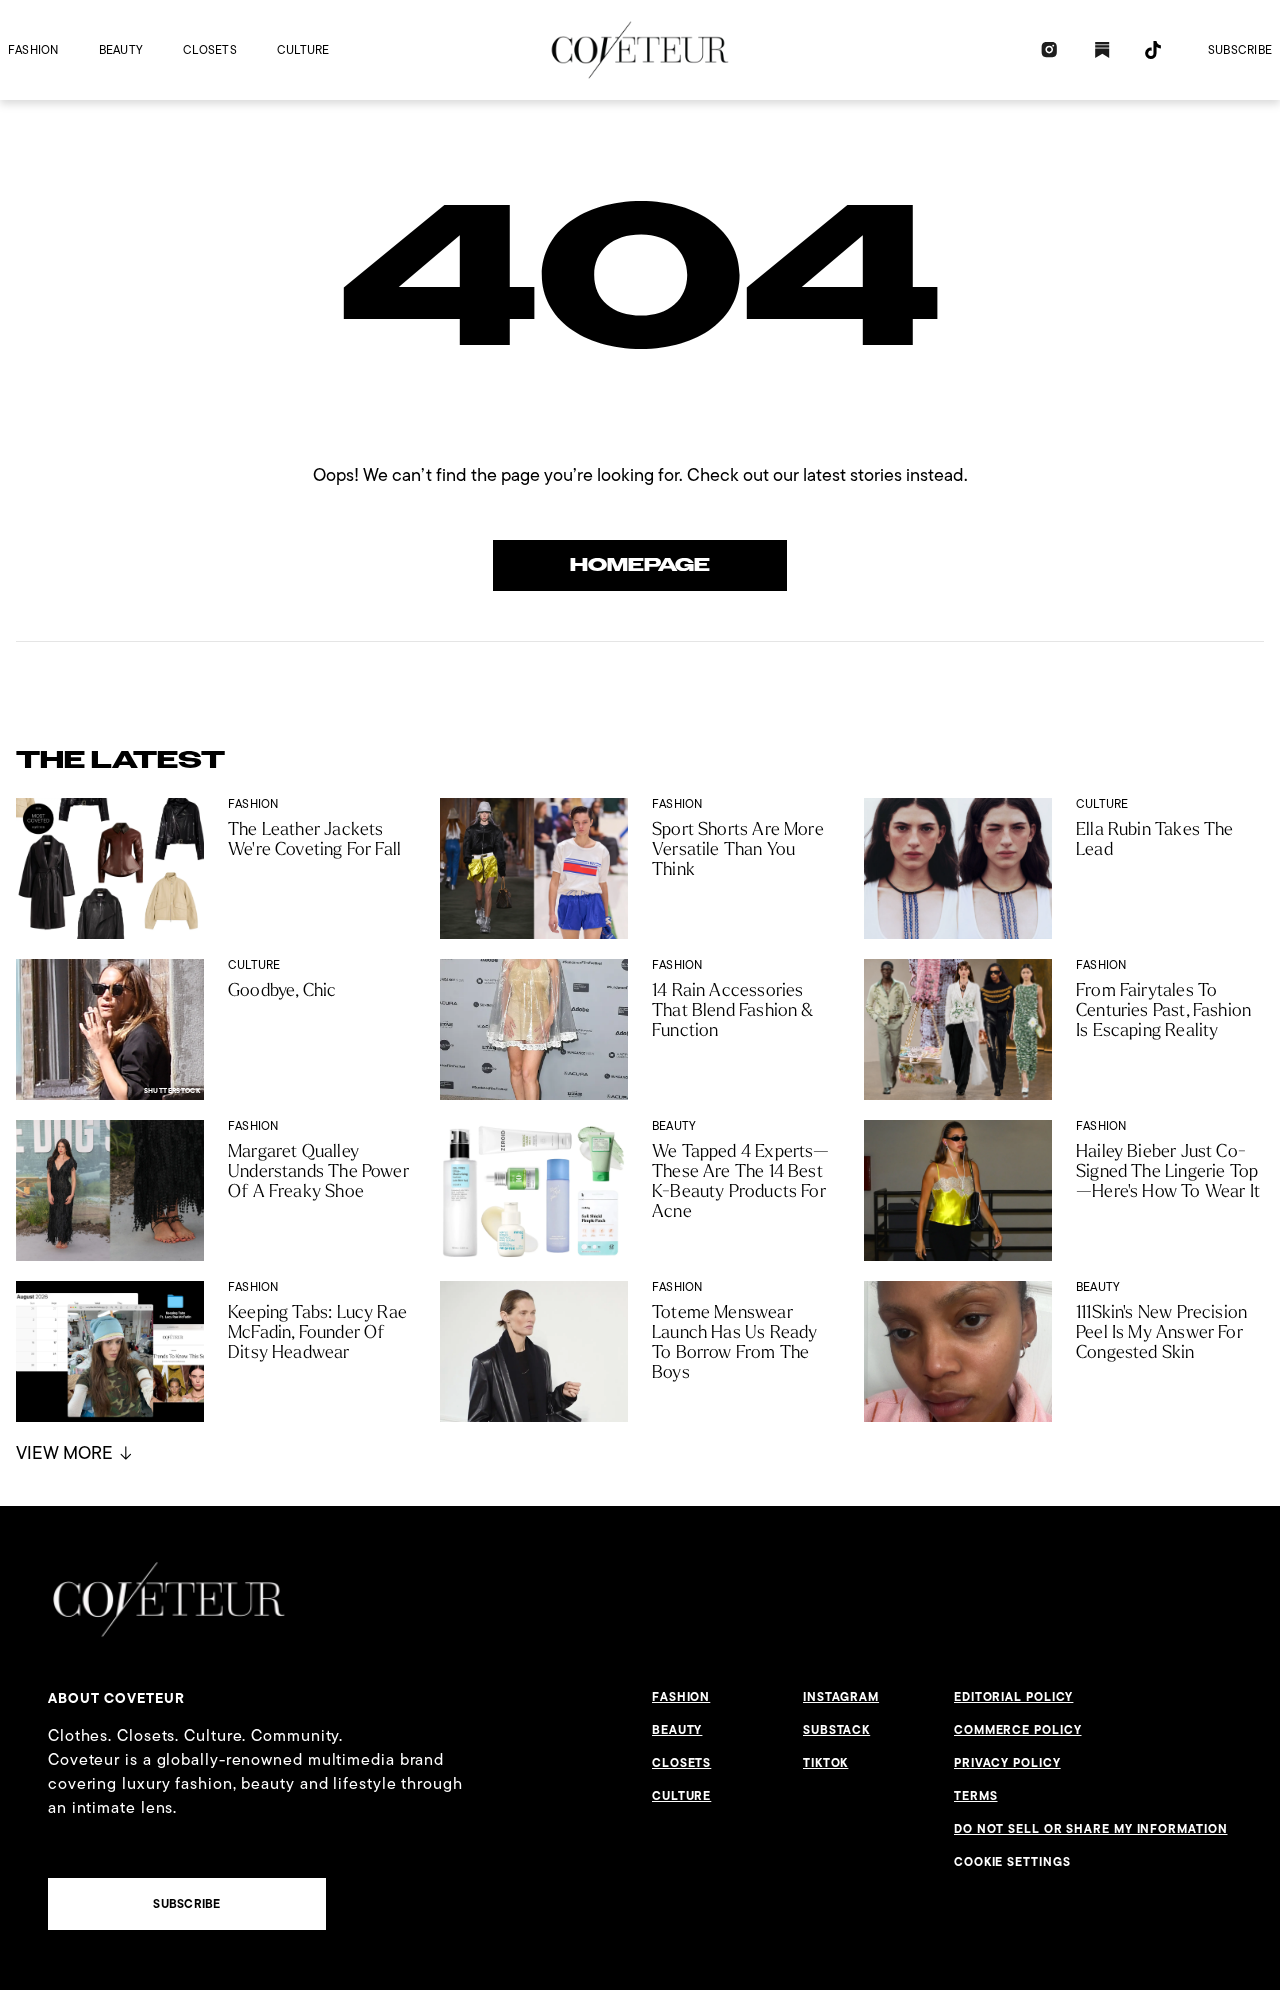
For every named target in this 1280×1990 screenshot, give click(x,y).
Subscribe (1240, 49)
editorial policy (1013, 1697)
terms (976, 1796)
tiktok (825, 1763)
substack (836, 1730)
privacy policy (1007, 1763)
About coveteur (116, 1698)
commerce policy (1018, 1730)
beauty (121, 49)
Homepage (640, 565)
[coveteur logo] (640, 50)
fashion (33, 49)
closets (210, 49)
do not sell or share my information (1091, 1829)
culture (303, 49)
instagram (841, 1697)
